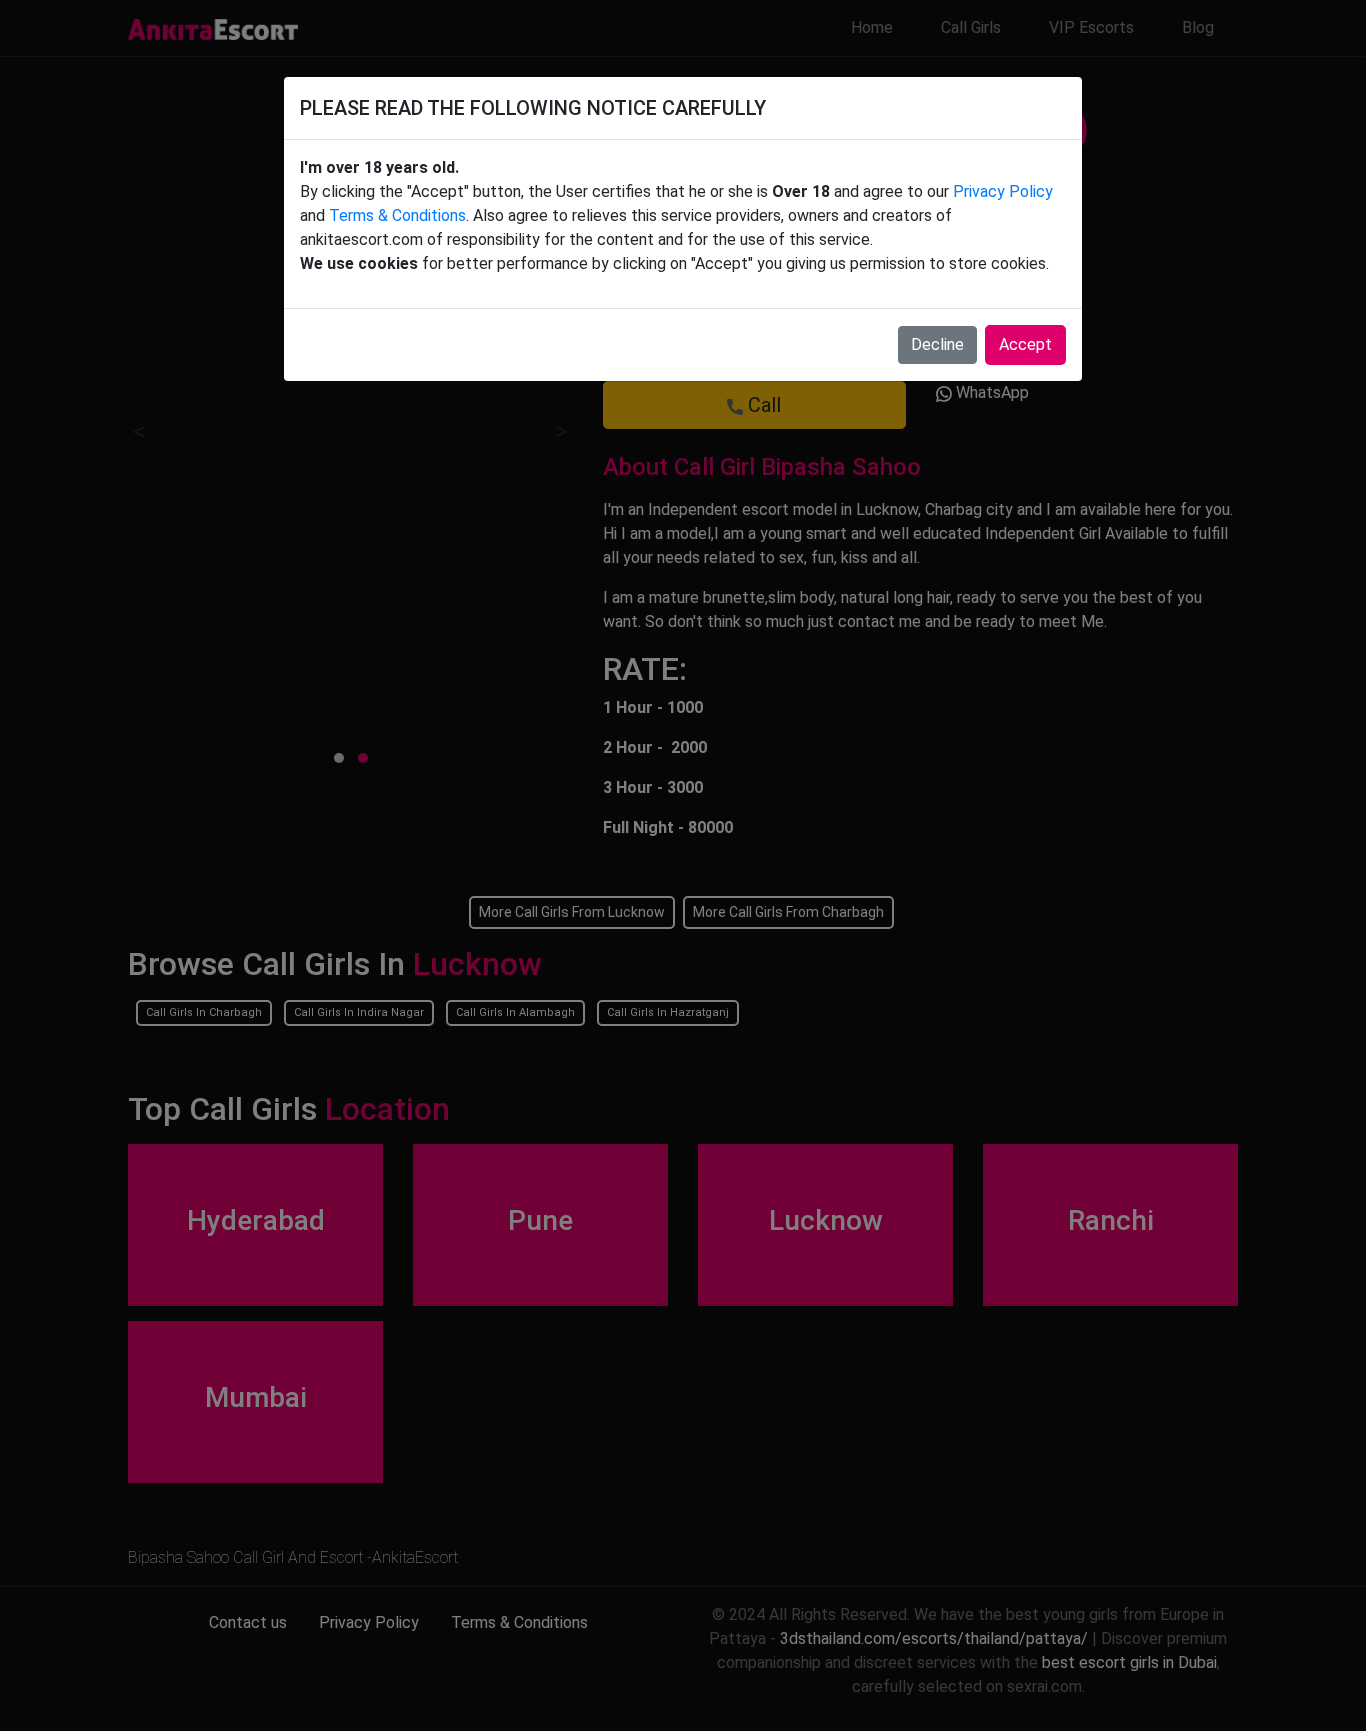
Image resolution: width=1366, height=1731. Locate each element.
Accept (1025, 344)
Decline (937, 344)
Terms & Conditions (397, 215)
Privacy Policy (1003, 191)
